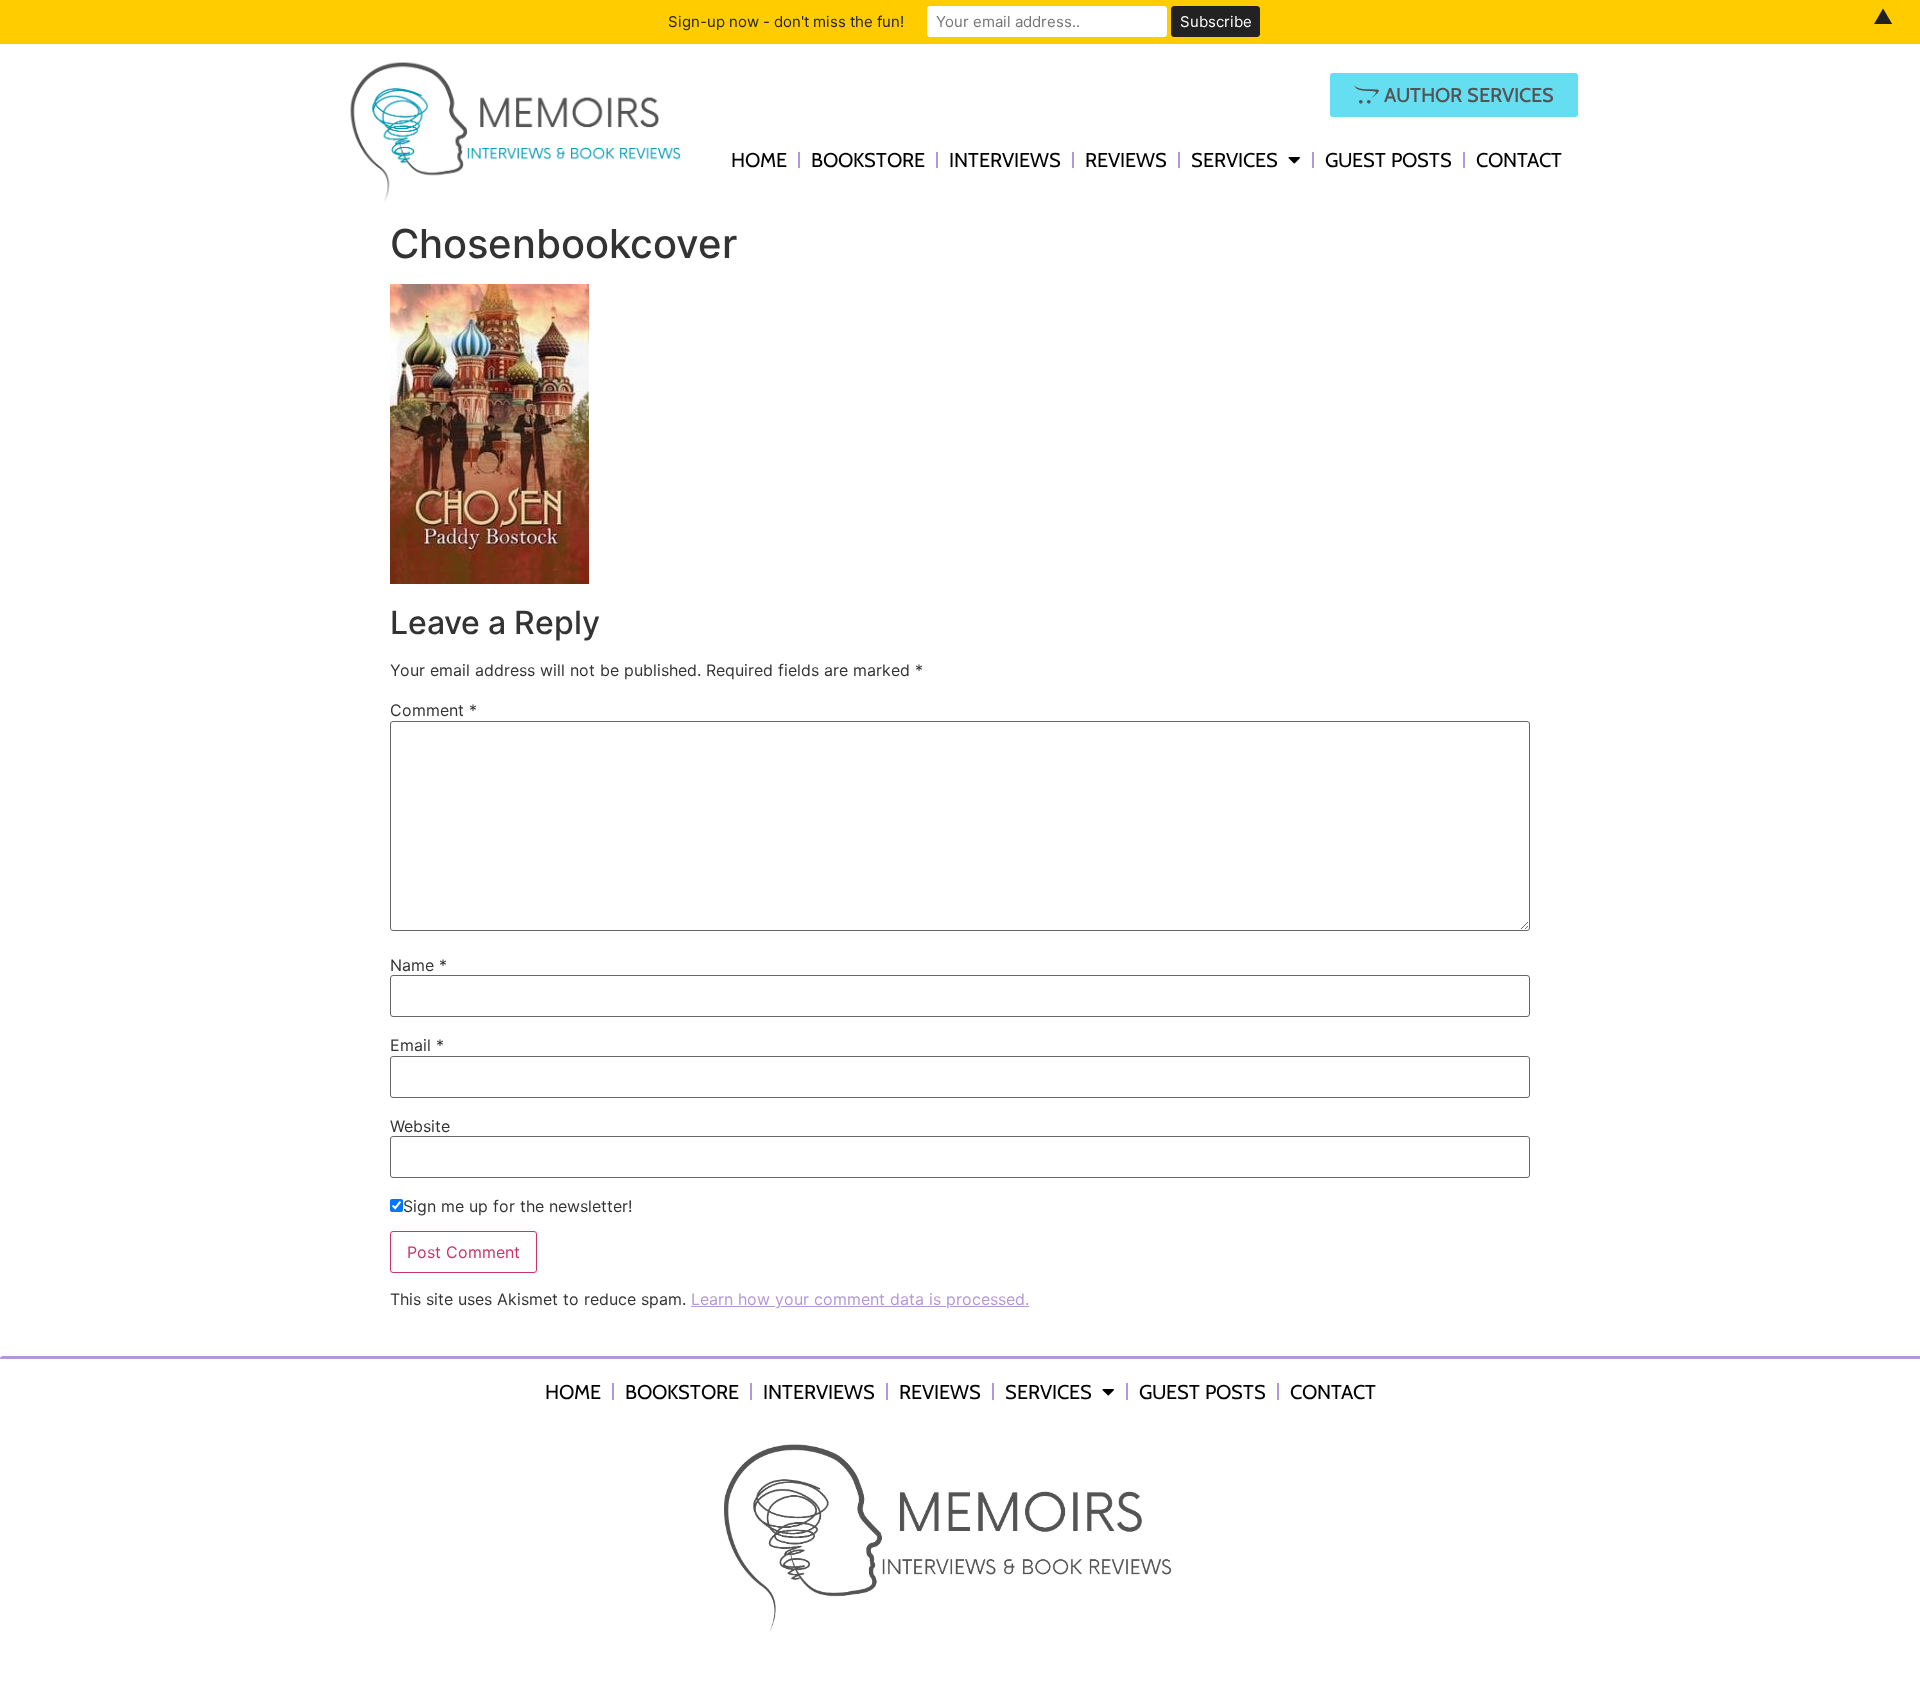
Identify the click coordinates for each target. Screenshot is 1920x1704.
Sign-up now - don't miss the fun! (786, 21)
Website (420, 1126)
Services (1234, 160)
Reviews (1126, 160)
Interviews (1005, 160)
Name (418, 965)
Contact (1519, 160)
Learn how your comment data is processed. (860, 1299)
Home (759, 160)
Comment (433, 710)
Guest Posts (1388, 160)
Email (417, 1045)
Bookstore (868, 160)
